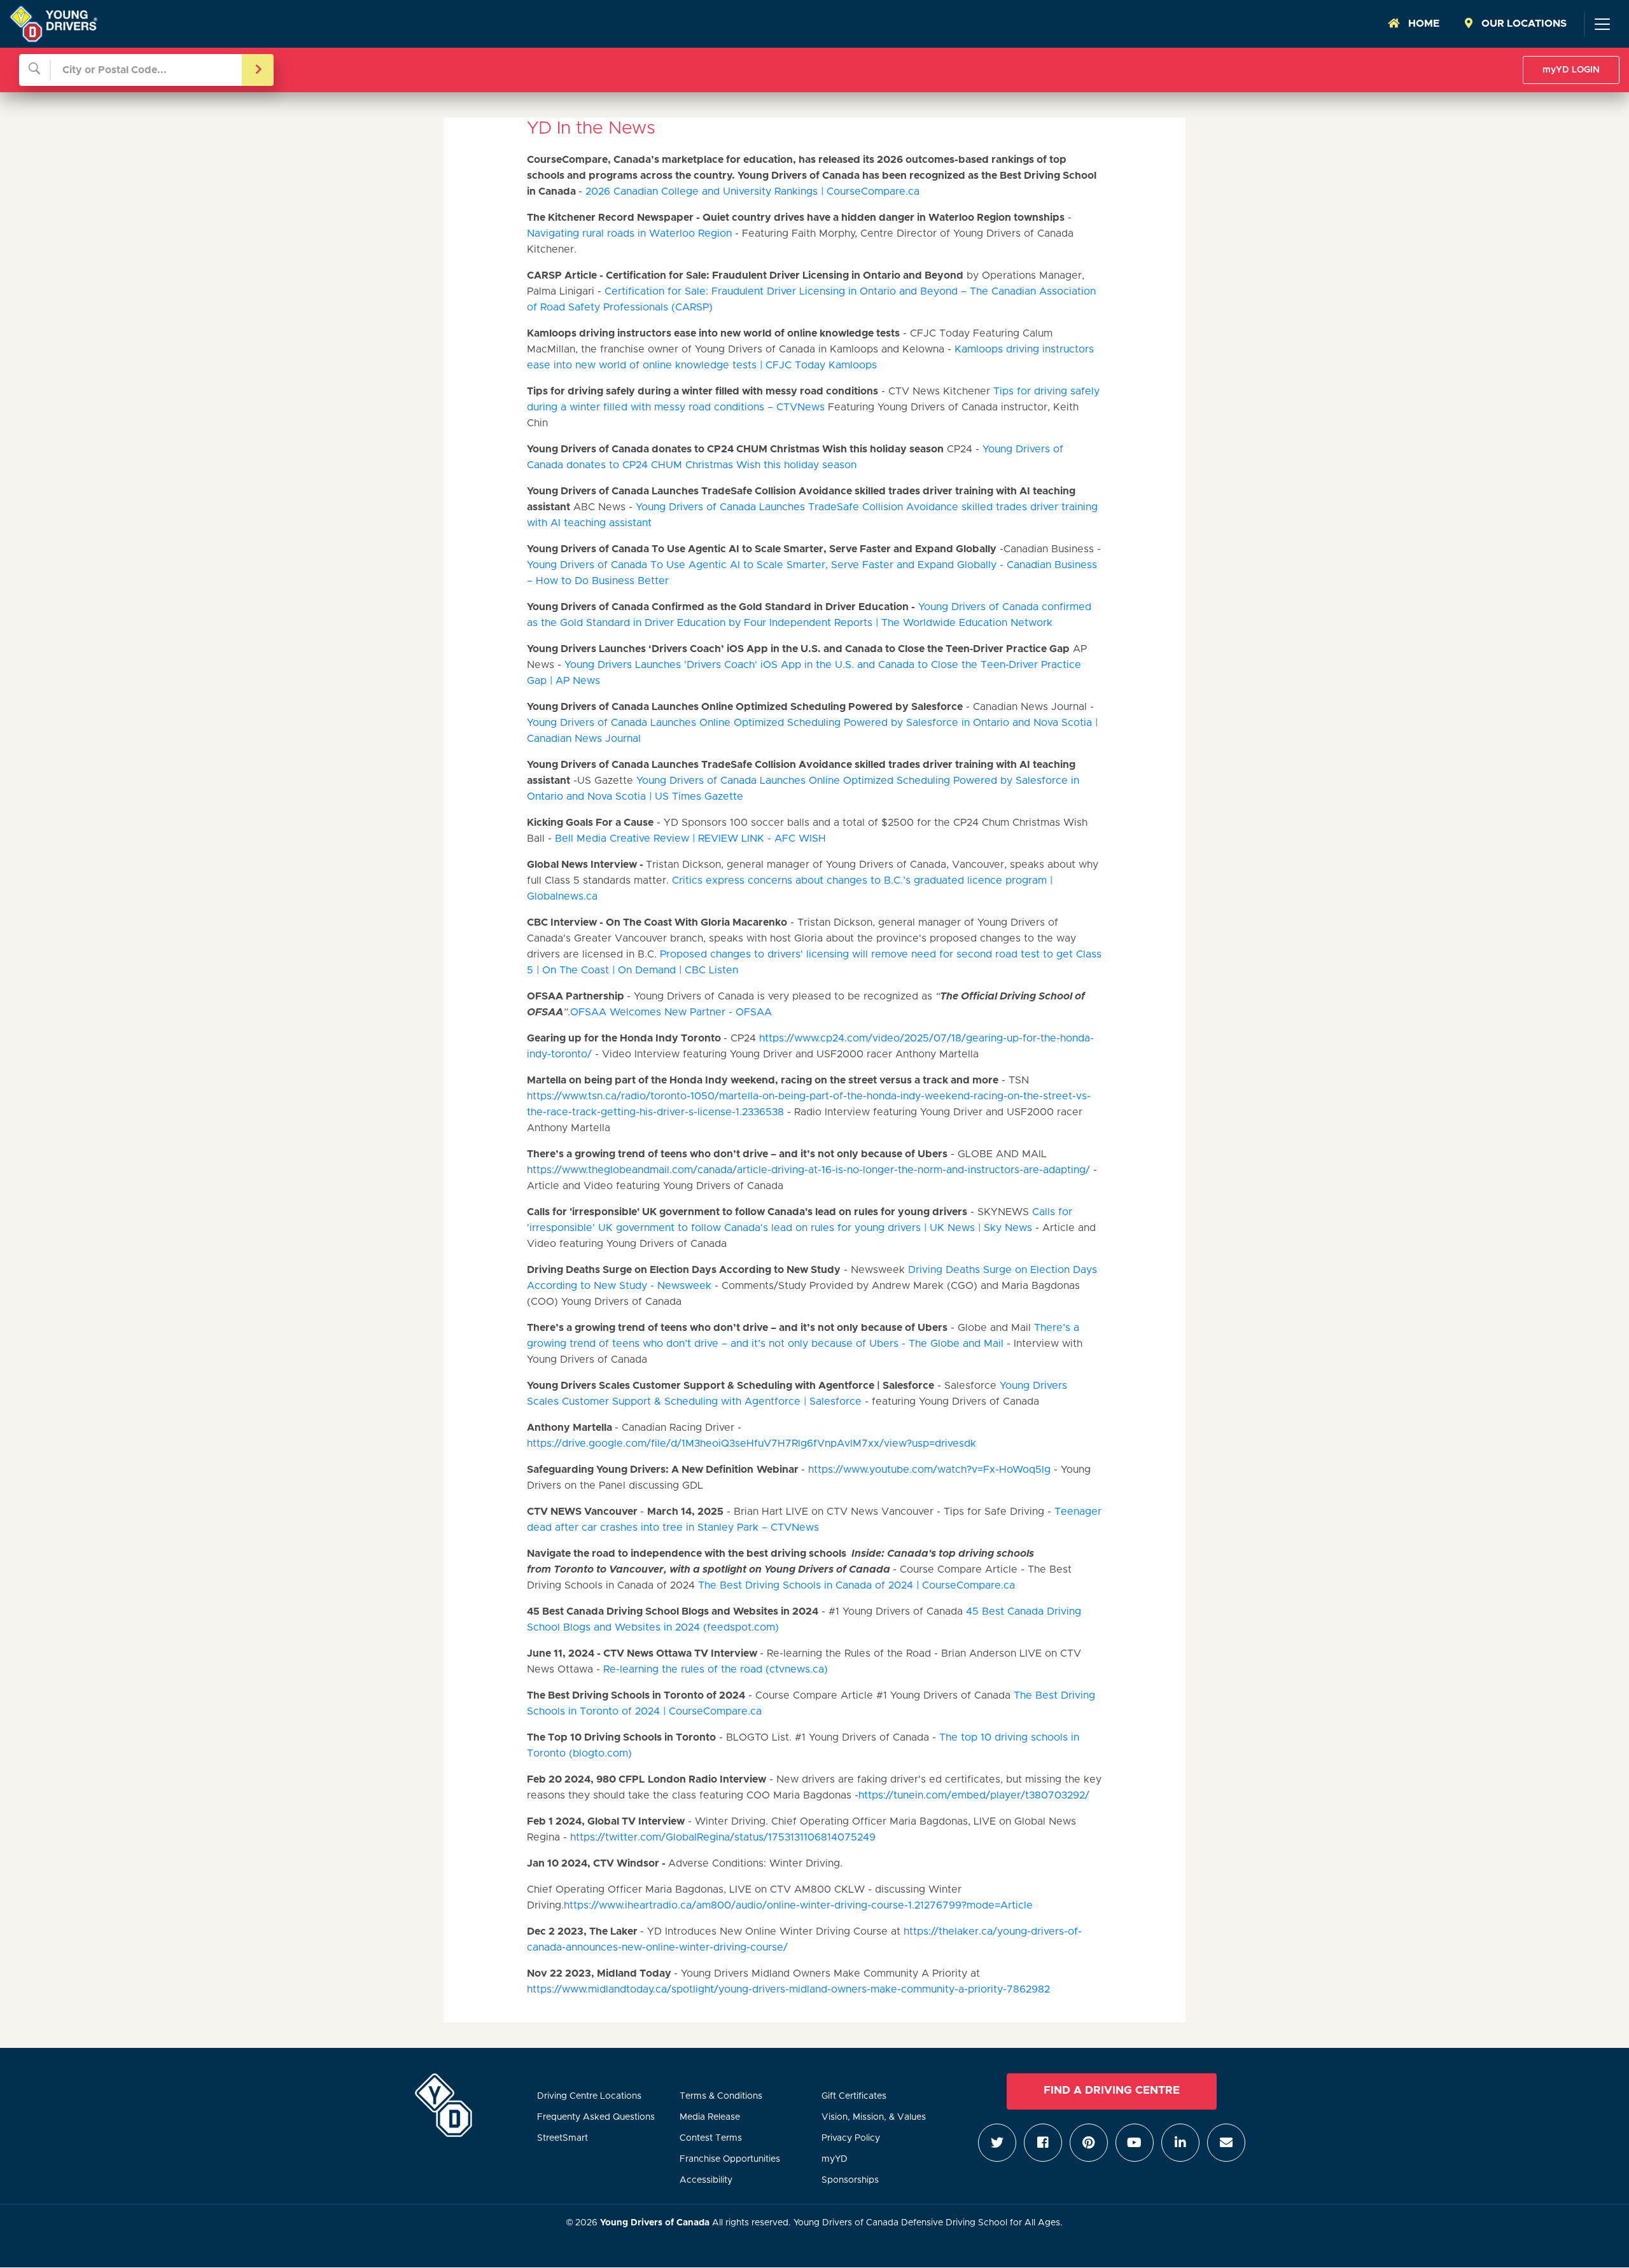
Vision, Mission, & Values (874, 2117)
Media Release (710, 2117)
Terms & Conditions (721, 2096)
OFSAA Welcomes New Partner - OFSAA (671, 1012)
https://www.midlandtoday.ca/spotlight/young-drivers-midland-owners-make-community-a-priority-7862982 (788, 1989)
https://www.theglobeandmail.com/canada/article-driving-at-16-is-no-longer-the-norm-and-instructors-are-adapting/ (808, 1170)
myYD (835, 2159)
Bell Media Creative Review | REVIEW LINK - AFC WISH (690, 838)
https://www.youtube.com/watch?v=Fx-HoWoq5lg (929, 1470)
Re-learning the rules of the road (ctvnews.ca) (716, 1669)
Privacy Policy (851, 2138)
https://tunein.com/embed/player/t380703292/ (974, 1795)
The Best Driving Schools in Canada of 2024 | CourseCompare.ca (856, 1585)
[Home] (53, 24)
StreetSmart (563, 2138)
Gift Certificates (854, 2096)
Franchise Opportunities (730, 2159)
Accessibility (706, 2180)
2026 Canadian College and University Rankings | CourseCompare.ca (752, 191)
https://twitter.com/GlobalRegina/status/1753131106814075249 (723, 1837)
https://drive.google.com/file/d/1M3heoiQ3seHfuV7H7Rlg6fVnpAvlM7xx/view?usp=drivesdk (752, 1444)
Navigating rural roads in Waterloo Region (629, 233)
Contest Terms (711, 2138)
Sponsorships (850, 2180)
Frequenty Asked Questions (596, 2117)
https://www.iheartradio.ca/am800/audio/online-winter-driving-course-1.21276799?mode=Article (798, 1905)
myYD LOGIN (1571, 70)
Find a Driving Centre (1112, 2091)
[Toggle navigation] (1602, 24)
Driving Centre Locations (589, 2096)
